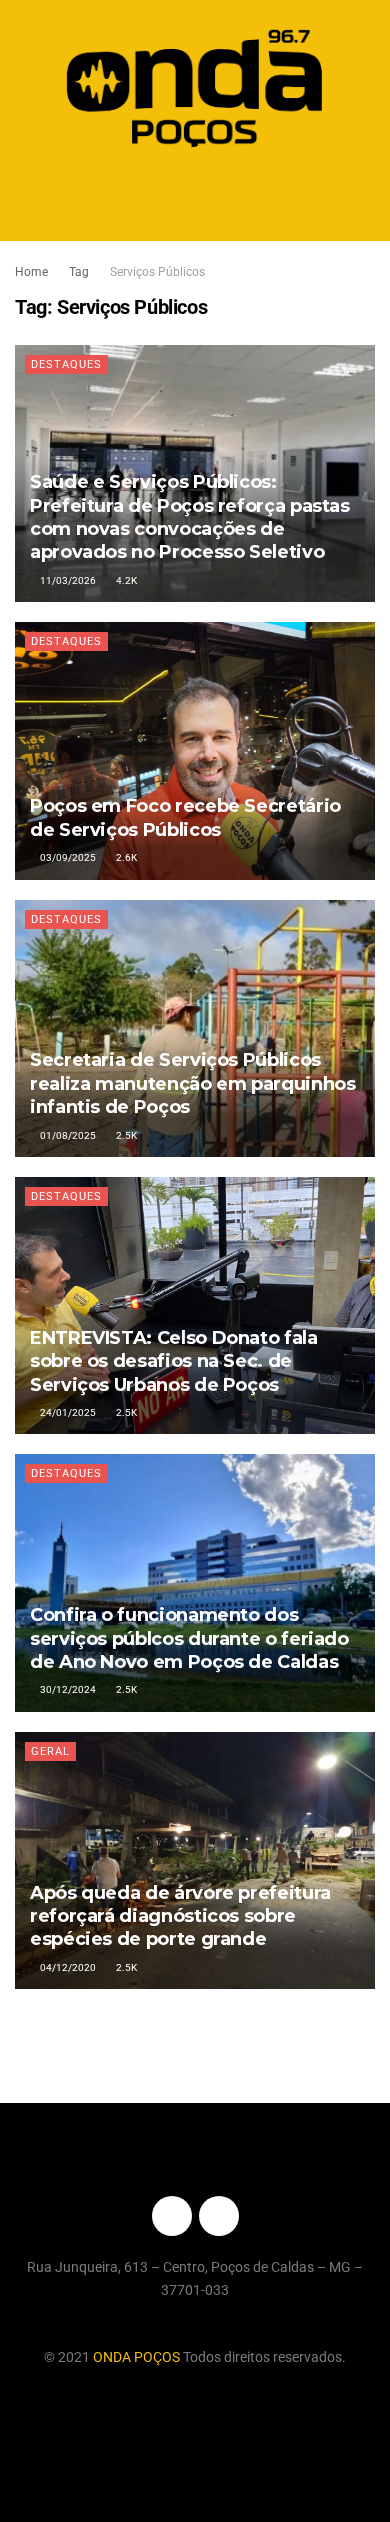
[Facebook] (172, 2216)
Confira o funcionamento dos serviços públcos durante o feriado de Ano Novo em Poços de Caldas (189, 1638)
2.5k (125, 1135)
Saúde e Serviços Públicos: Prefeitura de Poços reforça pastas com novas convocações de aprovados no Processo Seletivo (190, 517)
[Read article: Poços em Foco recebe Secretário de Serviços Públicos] (195, 750)
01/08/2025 (67, 1135)
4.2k (125, 580)
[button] (195, 198)
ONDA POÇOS (138, 2357)
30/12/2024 (67, 1689)
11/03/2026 (67, 580)
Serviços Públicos (157, 272)
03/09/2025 (67, 857)
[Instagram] (219, 2216)
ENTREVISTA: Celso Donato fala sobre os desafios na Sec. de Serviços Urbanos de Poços (174, 1361)
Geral (50, 1751)
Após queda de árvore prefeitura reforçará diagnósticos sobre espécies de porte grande (180, 1916)
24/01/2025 (67, 1412)
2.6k (125, 857)
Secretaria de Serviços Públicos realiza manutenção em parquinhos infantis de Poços (192, 1083)
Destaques (66, 364)
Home (31, 272)
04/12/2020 (67, 1967)
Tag (79, 272)
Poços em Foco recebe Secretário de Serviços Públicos (185, 817)
